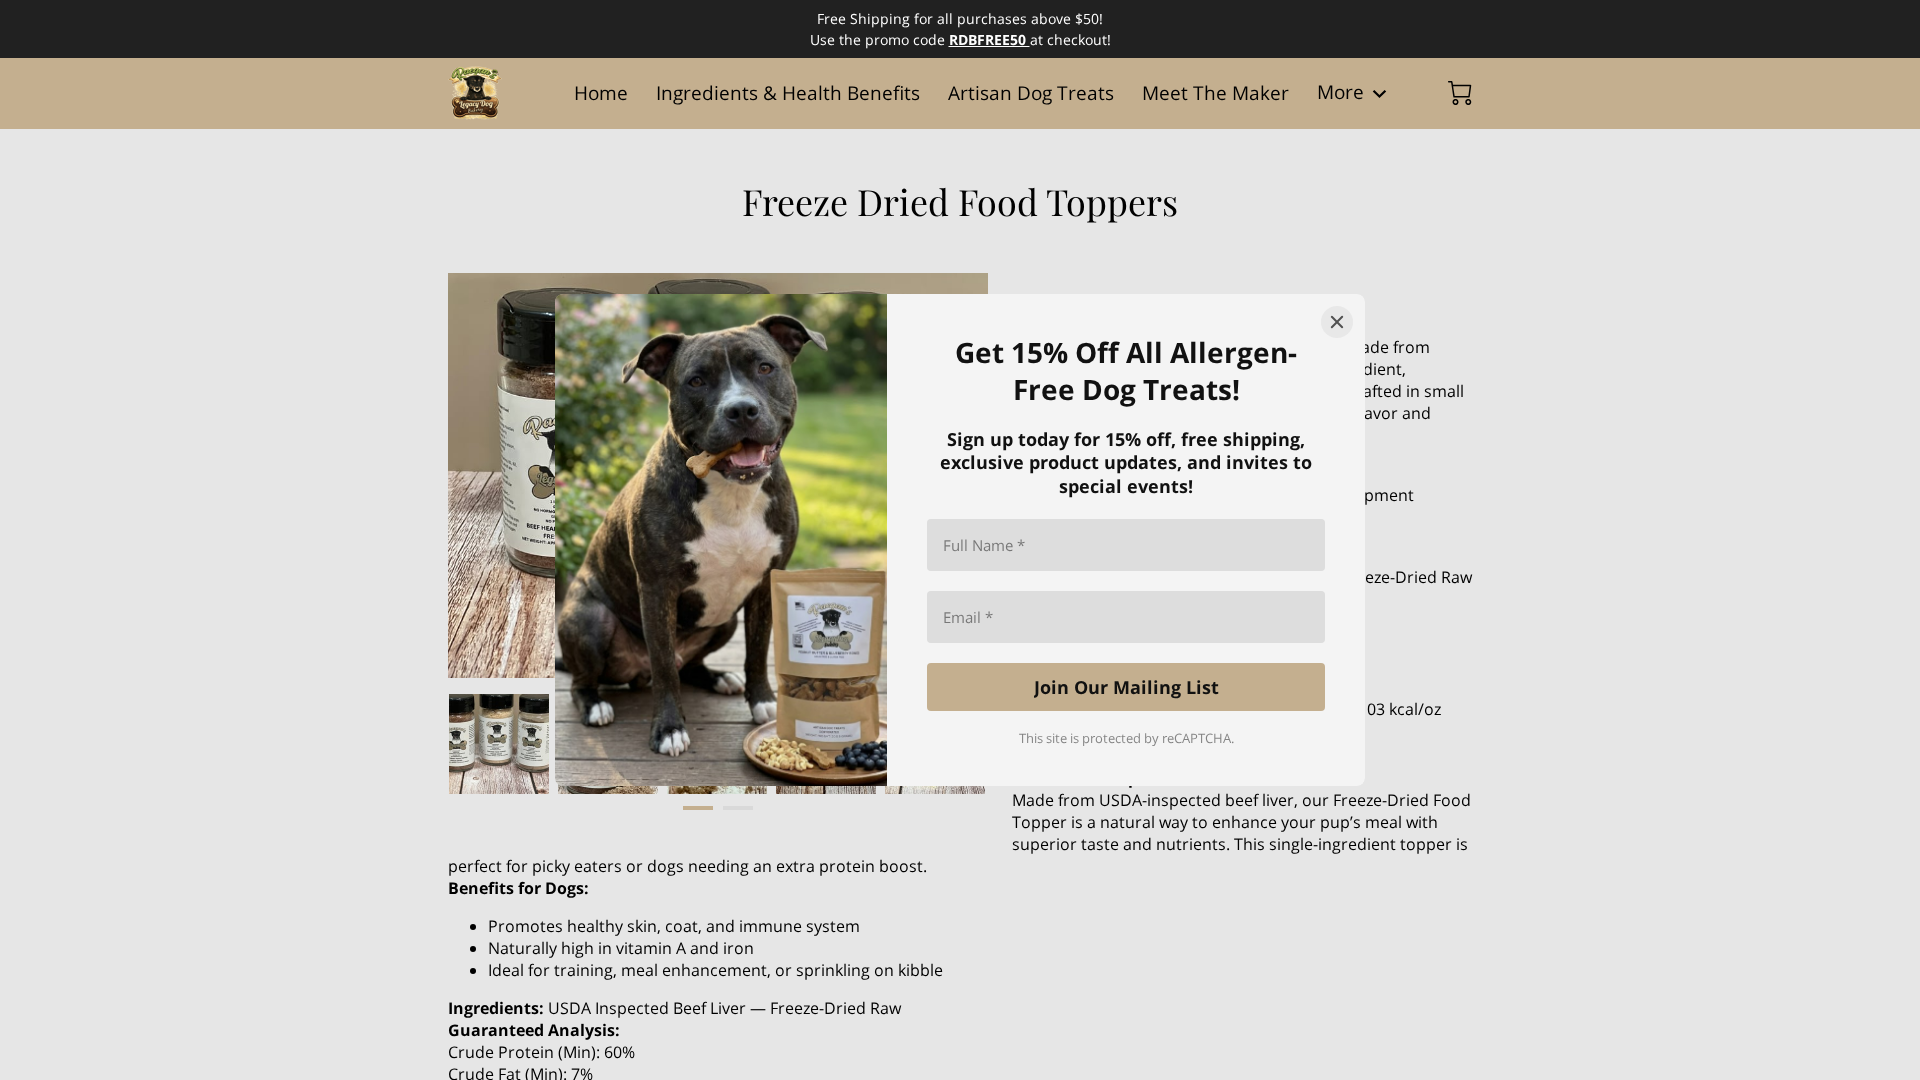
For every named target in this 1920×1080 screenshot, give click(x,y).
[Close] (1337, 322)
